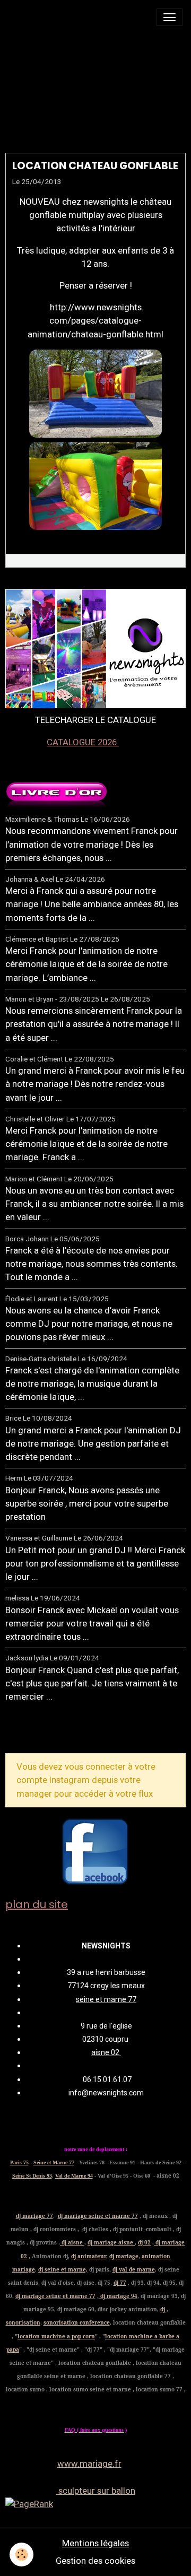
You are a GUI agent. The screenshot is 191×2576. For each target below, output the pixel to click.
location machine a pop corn (56, 2336)
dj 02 (144, 2242)
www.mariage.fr (89, 2464)
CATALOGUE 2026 (83, 742)
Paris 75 (19, 2162)
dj (163, 2309)
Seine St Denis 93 (32, 2176)
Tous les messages (63, 1731)
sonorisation (23, 2322)
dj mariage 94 (118, 2296)
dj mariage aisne (111, 2242)
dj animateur (89, 2256)
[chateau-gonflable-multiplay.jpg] (95, 486)
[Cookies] (21, 2555)
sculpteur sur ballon (96, 2491)
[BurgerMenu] (170, 17)
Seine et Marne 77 (54, 2162)
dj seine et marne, (63, 2269)
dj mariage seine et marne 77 (98, 2216)
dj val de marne (134, 2269)
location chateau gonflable (95, 166)
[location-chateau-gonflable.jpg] (95, 394)
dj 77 (120, 2283)
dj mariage (124, 2256)
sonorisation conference (77, 2322)
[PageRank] (95, 2504)
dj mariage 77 (34, 2216)
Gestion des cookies (95, 2561)
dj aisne (72, 2242)
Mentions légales (95, 2543)
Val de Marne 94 (74, 2176)
